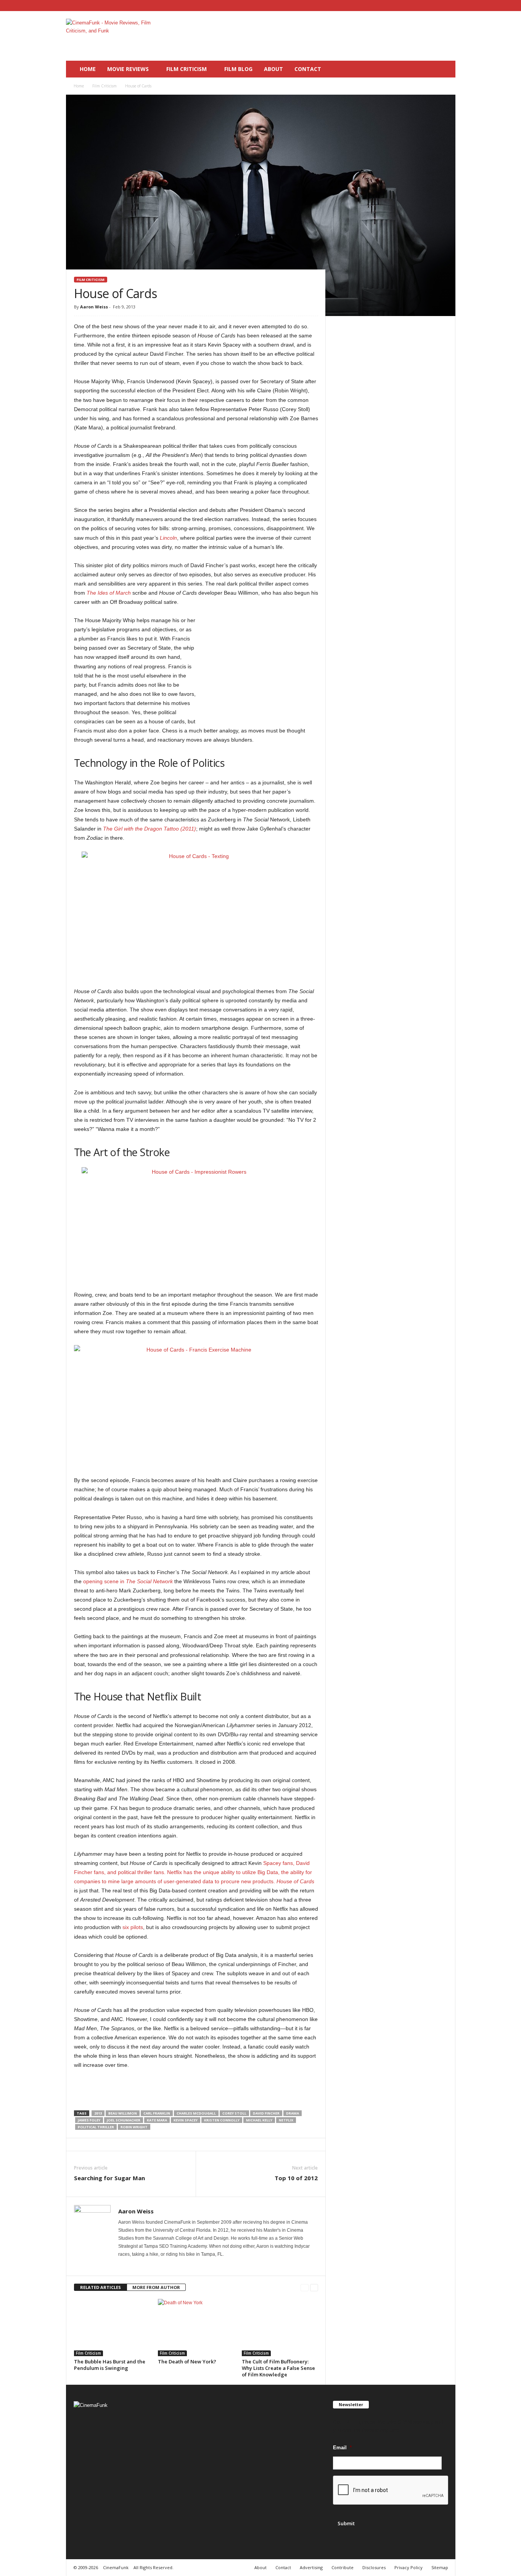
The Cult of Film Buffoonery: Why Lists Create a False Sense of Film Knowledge (278, 2368)
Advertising (311, 2567)
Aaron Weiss (94, 307)
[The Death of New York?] (196, 2328)
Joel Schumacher (124, 2120)
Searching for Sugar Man (109, 2178)
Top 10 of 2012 (296, 2178)
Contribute (343, 2567)
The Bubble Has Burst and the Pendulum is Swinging (110, 2365)
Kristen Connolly (222, 2120)
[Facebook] (426, 6)
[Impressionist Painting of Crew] (196, 1224)
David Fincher (266, 2113)
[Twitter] (450, 6)
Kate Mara (157, 2120)
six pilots (133, 1927)
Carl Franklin (157, 2113)
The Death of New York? (187, 2361)
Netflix (286, 2120)
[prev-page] (305, 2288)
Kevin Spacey (186, 2120)
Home (88, 69)
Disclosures (374, 2567)
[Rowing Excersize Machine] (196, 1406)
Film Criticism (187, 69)
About (273, 69)
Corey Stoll (234, 2113)
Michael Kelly (259, 2120)
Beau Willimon (123, 2113)
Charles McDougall (196, 2113)
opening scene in (128, 1581)
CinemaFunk (116, 2567)
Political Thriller (96, 2127)
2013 (98, 2113)
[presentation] (391, 2491)
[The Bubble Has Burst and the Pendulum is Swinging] (112, 2328)
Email (342, 2448)
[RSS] (438, 6)
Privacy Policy (408, 2567)
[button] (444, 69)
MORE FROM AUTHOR (156, 2287)
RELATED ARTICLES (101, 2287)
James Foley (89, 2120)
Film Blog (238, 69)
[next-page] (314, 2288)
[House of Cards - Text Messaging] (196, 915)
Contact (308, 69)
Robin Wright (134, 2127)
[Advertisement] (317, 36)
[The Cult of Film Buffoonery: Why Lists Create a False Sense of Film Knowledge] (280, 2328)
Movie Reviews (128, 69)
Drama (293, 2113)
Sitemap (440, 2567)
